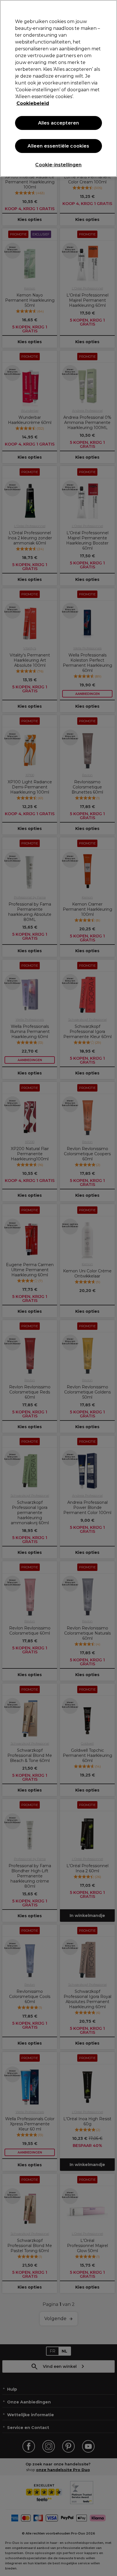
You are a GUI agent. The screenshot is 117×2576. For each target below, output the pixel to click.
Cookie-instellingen (58, 165)
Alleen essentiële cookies (58, 146)
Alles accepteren (59, 123)
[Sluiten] (110, 8)
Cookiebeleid (33, 103)
